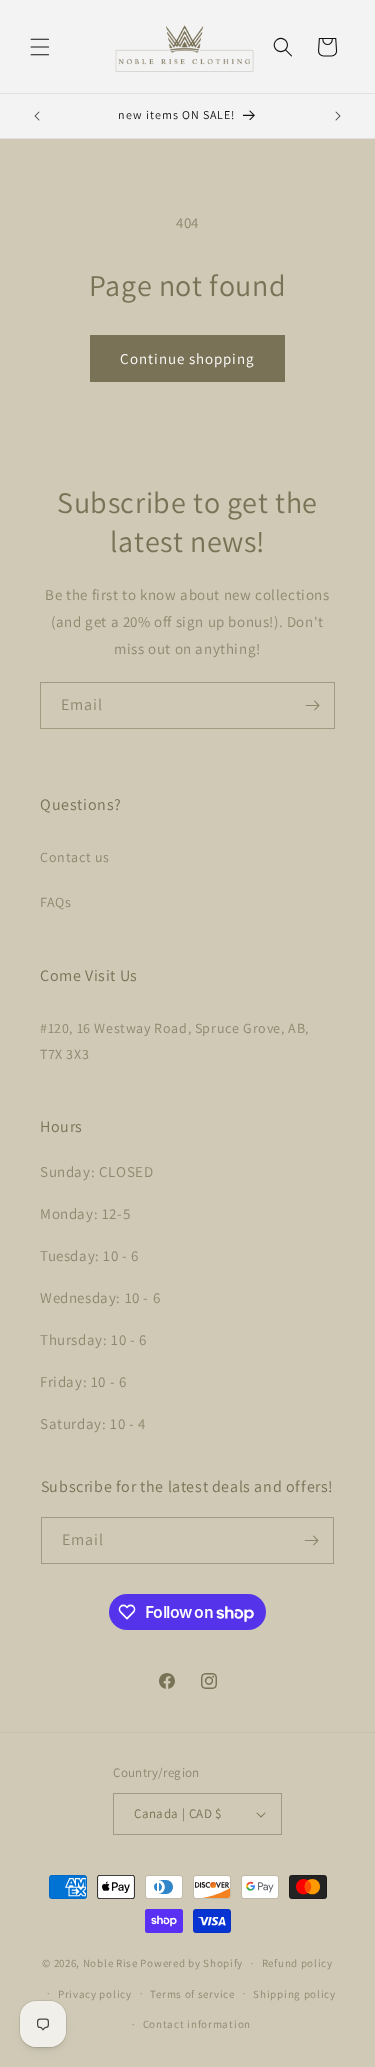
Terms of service (192, 1994)
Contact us (75, 857)
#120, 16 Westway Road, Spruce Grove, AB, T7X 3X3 (174, 1040)
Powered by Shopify (191, 1963)
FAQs (55, 902)
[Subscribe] (312, 705)
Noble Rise (110, 1963)
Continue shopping (187, 358)
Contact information (197, 2024)
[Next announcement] (338, 116)
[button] (40, 47)
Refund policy (297, 1963)
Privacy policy (95, 1994)
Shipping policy (294, 1994)
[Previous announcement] (37, 116)
